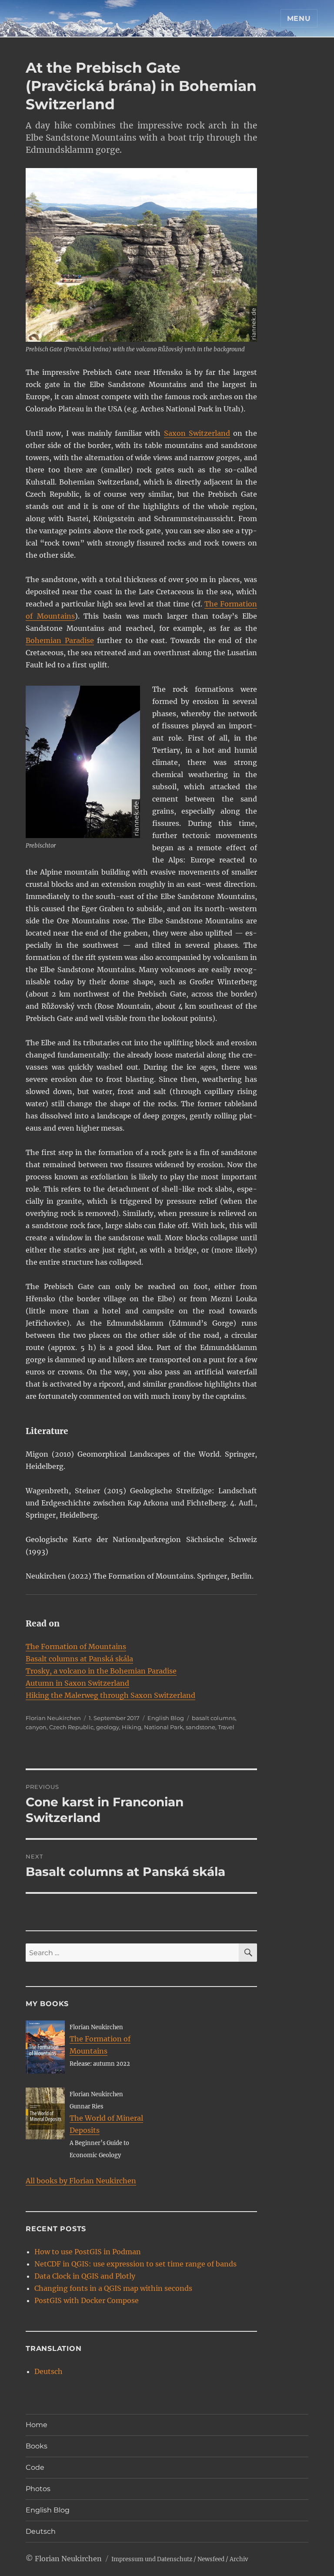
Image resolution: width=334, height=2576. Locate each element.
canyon (36, 1727)
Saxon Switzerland (197, 433)
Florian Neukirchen (53, 1718)
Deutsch (48, 2371)
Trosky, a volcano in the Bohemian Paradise (101, 1671)
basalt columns (214, 1718)
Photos (38, 2489)
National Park (164, 1727)
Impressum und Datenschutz (152, 2559)
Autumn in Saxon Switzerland (77, 1683)
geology (108, 1727)
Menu (299, 19)
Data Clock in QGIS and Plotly (85, 2276)
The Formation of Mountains (76, 1647)
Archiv (239, 2559)
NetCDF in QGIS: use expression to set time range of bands (135, 2264)
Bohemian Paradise (60, 640)
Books (37, 2446)
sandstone (200, 1727)
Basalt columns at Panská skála (79, 1659)
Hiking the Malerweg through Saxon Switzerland (110, 1695)
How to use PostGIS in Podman (88, 2252)
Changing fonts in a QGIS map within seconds (113, 2288)
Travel (226, 1727)
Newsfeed (211, 2559)
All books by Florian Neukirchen (81, 2181)
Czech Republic (71, 1727)
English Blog (166, 1718)
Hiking (132, 1727)
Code (35, 2467)
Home (37, 2425)
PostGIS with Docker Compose (87, 2300)
